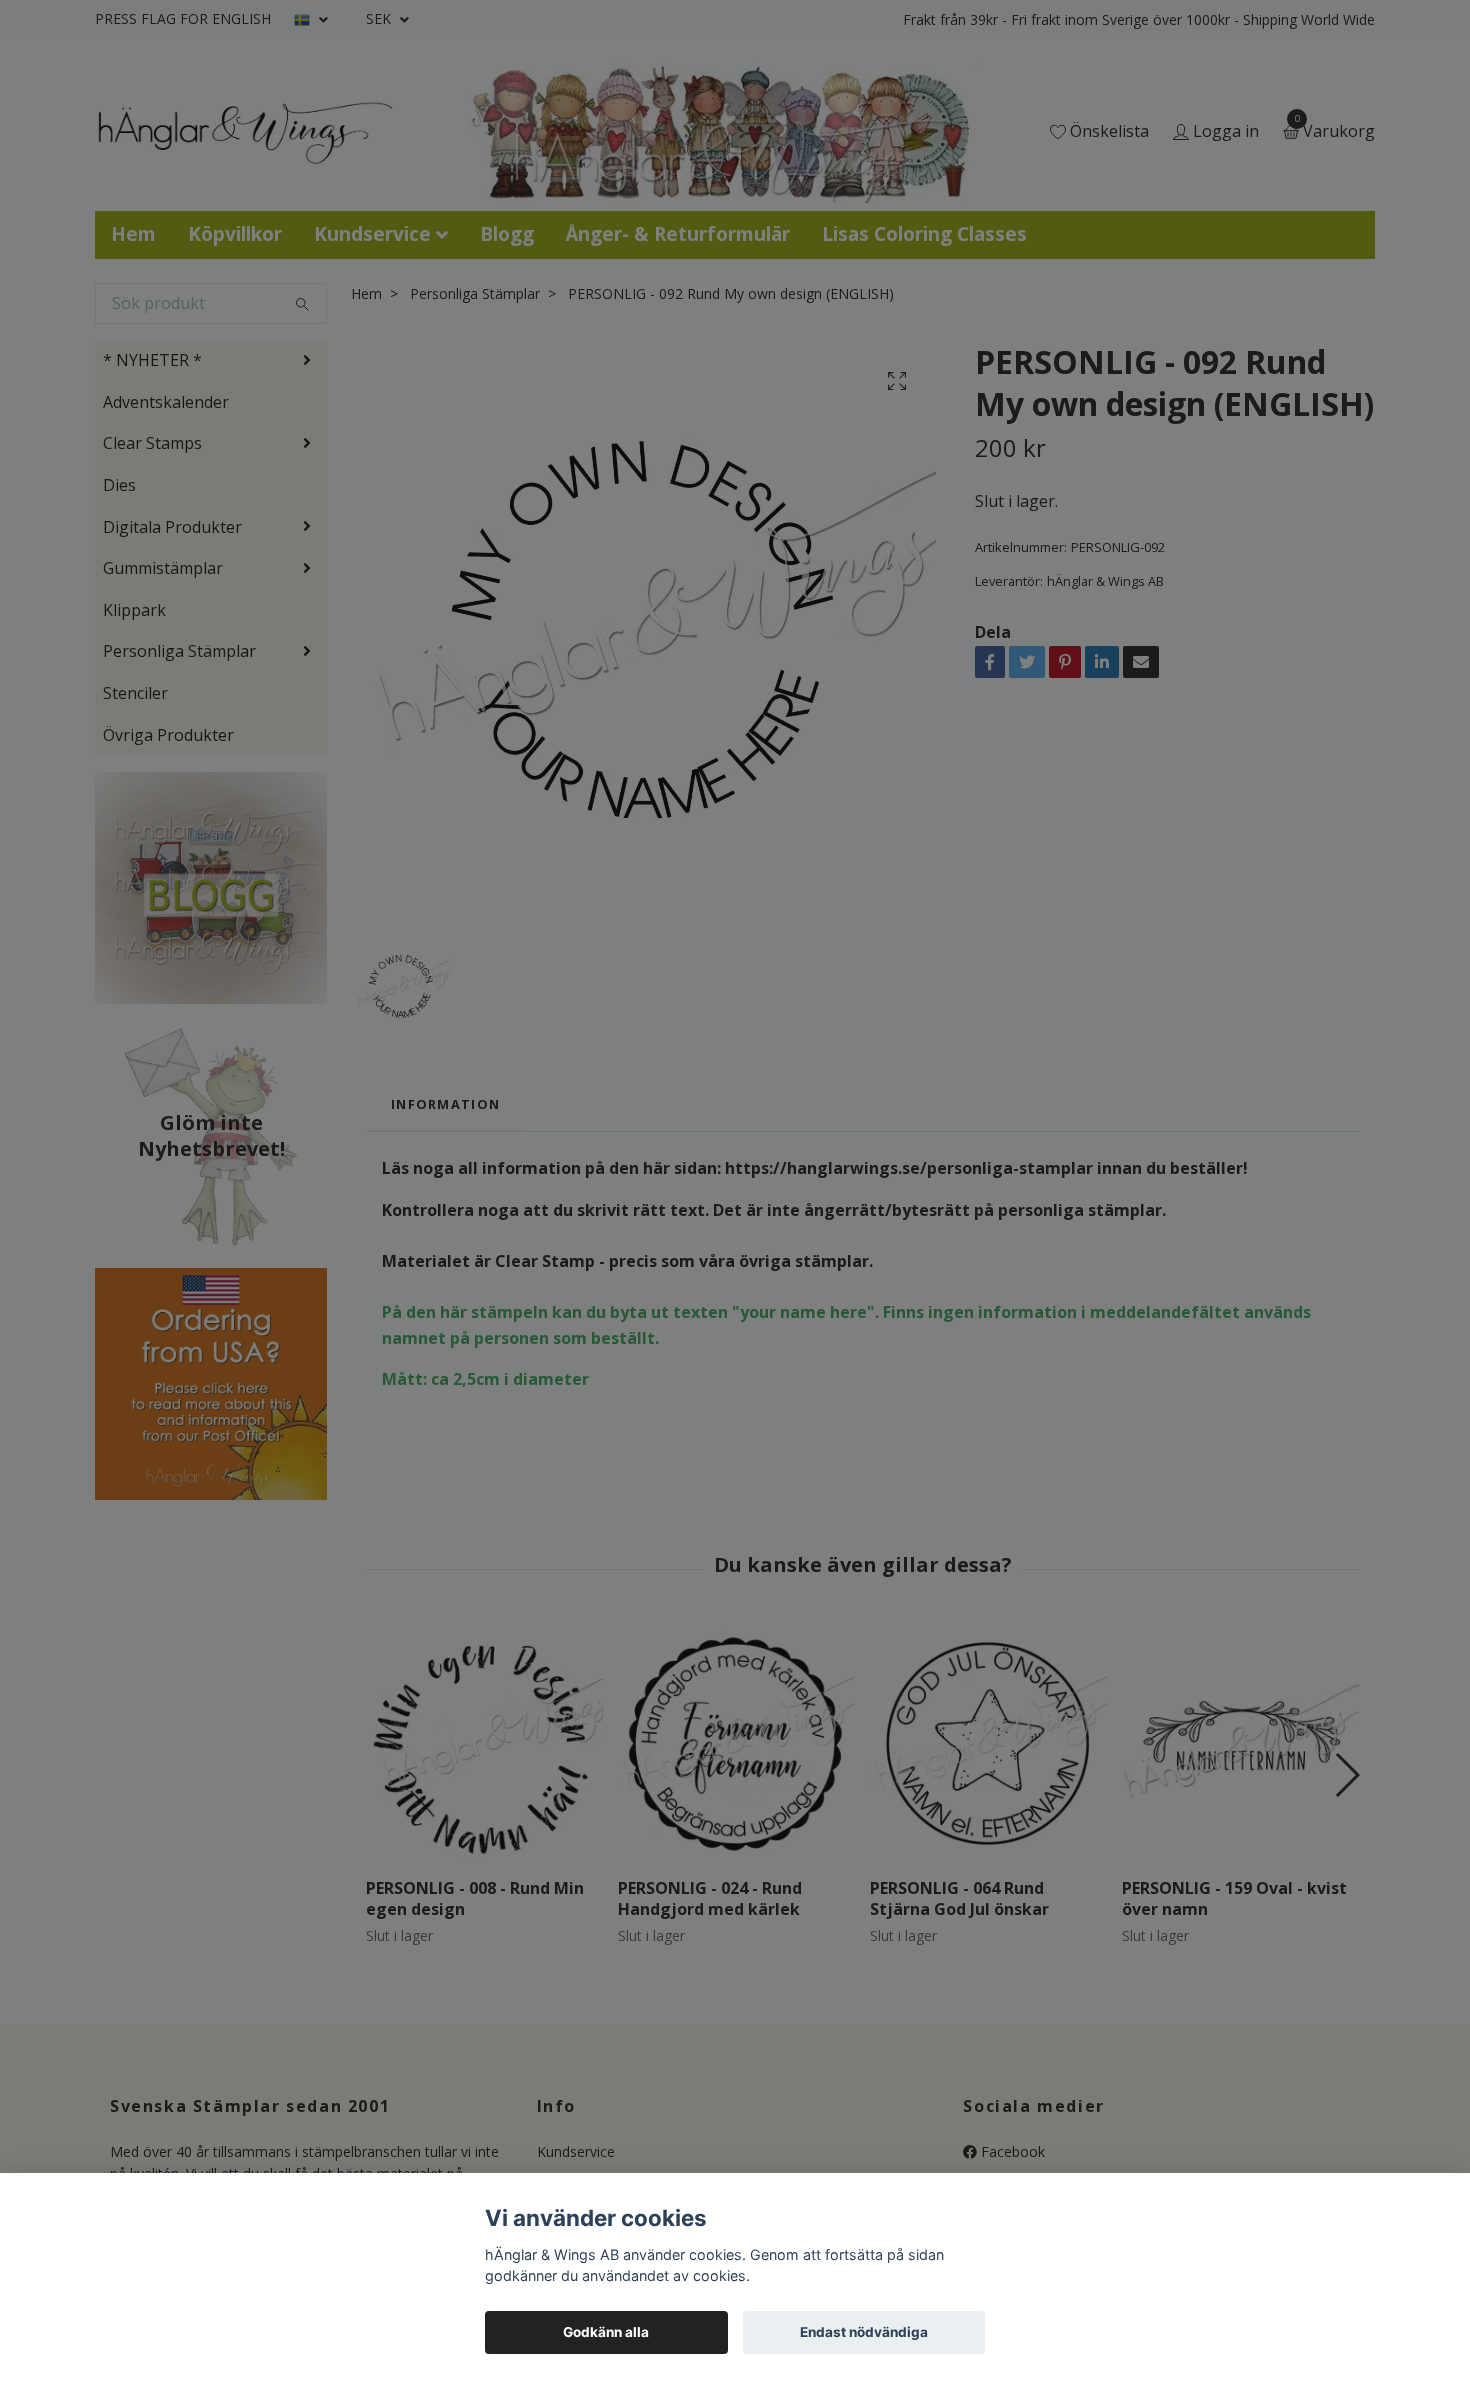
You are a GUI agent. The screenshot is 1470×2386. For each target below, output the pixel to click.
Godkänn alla (606, 2332)
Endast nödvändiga (864, 2332)
